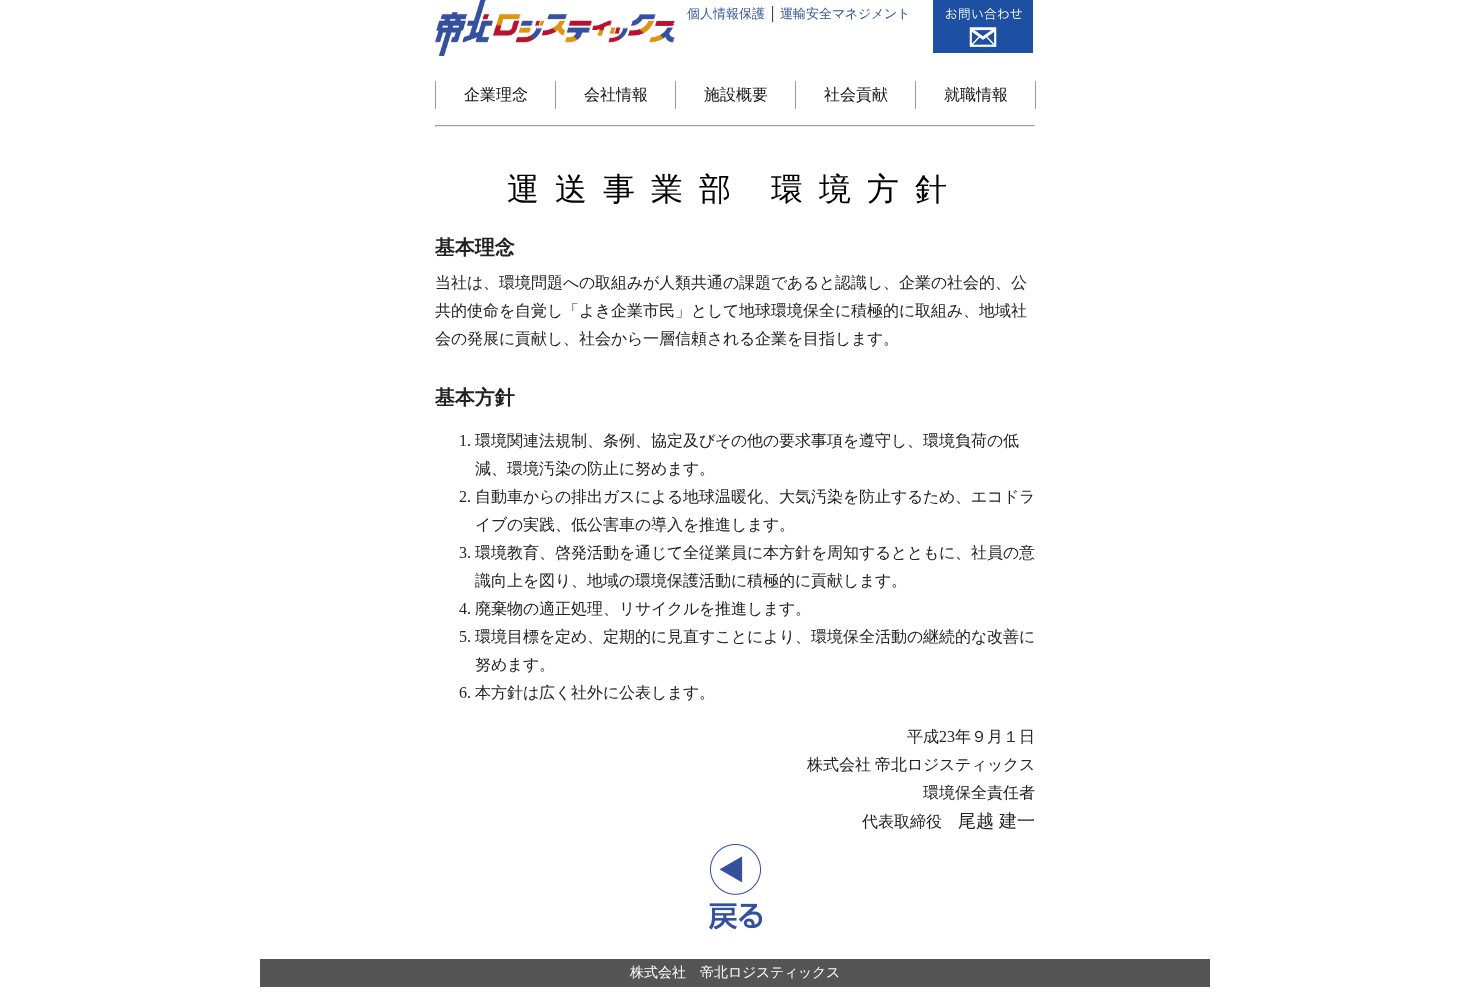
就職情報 (976, 94)
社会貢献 (856, 94)
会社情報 (616, 94)
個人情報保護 (726, 13)
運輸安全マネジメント (845, 13)
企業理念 (496, 94)
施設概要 (736, 94)
